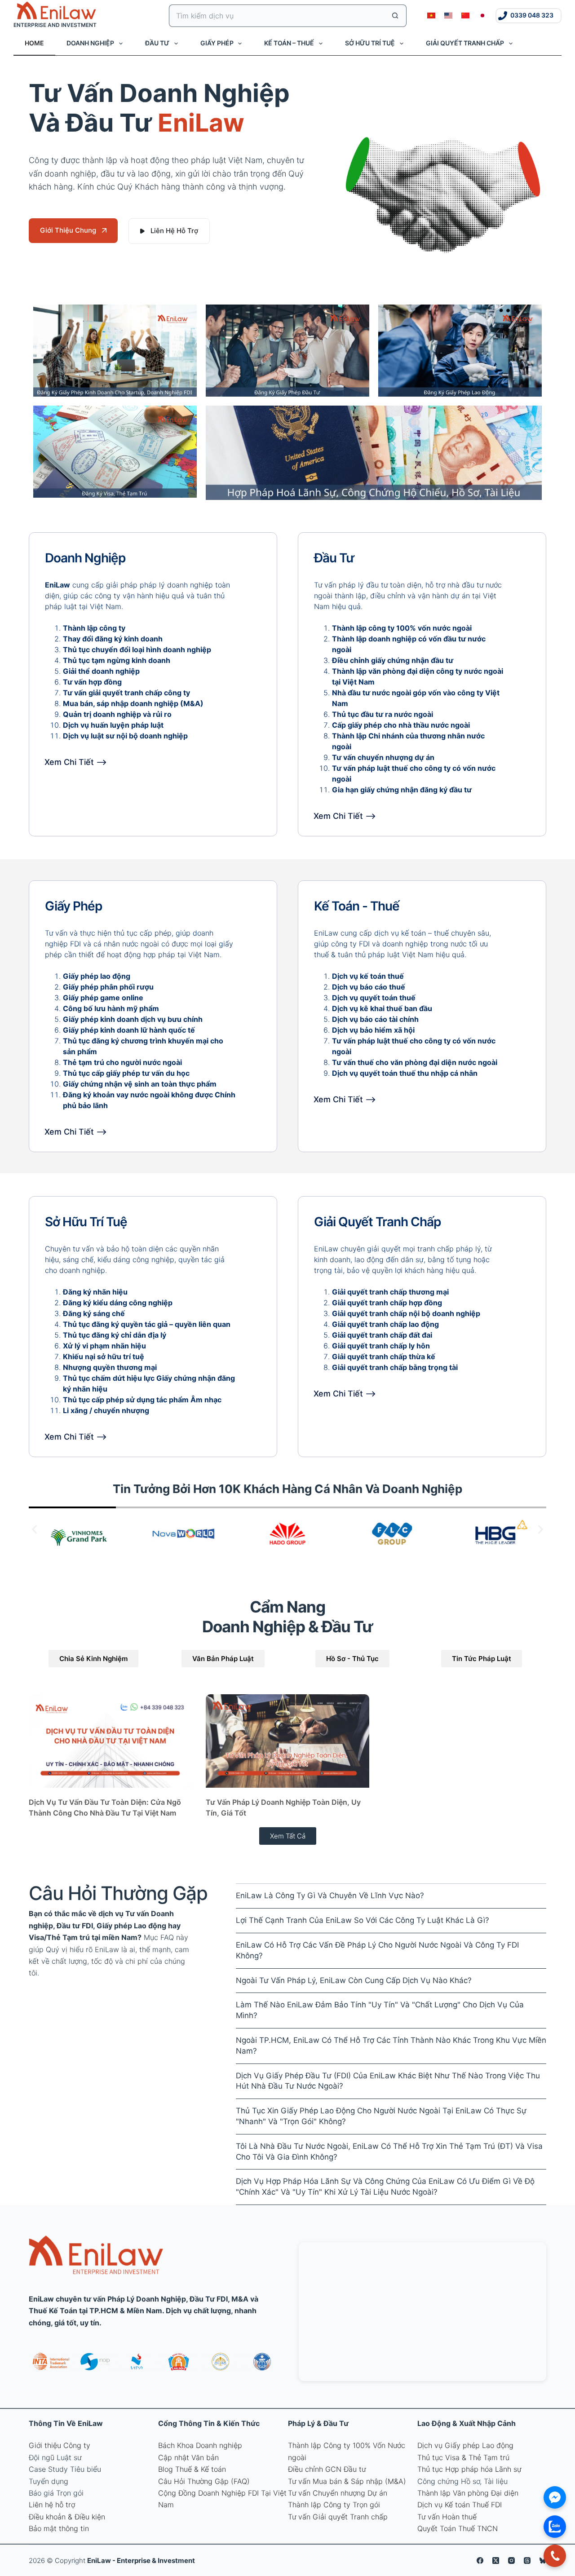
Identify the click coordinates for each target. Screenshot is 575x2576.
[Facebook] (480, 2561)
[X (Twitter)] (496, 2561)
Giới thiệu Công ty (60, 2445)
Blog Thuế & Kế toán (192, 2469)
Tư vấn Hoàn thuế (447, 2517)
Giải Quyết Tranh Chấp (465, 43)
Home (34, 43)
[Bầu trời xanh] (543, 2561)
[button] (34, 1529)
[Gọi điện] (555, 2556)
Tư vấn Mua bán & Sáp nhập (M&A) (347, 2481)
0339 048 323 (532, 15)
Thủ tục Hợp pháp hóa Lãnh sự (469, 2469)
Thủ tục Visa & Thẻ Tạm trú (463, 2457)
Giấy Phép (217, 43)
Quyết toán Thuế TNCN (458, 2528)
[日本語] (482, 16)
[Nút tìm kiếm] (395, 16)
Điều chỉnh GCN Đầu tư (327, 2469)
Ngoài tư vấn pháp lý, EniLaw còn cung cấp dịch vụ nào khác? (354, 1980)
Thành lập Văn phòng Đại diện (468, 2493)
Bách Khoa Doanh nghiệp (200, 2445)
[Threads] (527, 2561)
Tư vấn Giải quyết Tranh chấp (338, 2517)
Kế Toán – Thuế (289, 43)
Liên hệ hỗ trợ (52, 2505)
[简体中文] (465, 16)
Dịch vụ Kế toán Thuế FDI (460, 2505)
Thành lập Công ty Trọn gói (334, 2505)
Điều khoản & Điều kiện (67, 2517)
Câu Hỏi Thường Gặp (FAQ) (204, 2481)
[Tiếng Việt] (431, 16)
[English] (448, 16)
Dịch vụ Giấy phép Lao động (465, 2445)
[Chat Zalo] (555, 2527)
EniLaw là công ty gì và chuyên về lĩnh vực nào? (330, 1896)
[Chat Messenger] (555, 2497)
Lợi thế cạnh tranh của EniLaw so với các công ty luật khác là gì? (363, 1920)
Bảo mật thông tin (59, 2528)
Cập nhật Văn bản (188, 2457)
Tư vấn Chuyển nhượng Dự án (338, 2493)
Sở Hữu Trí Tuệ (370, 43)
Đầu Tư (157, 43)
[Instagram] (511, 2561)
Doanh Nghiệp (90, 43)
